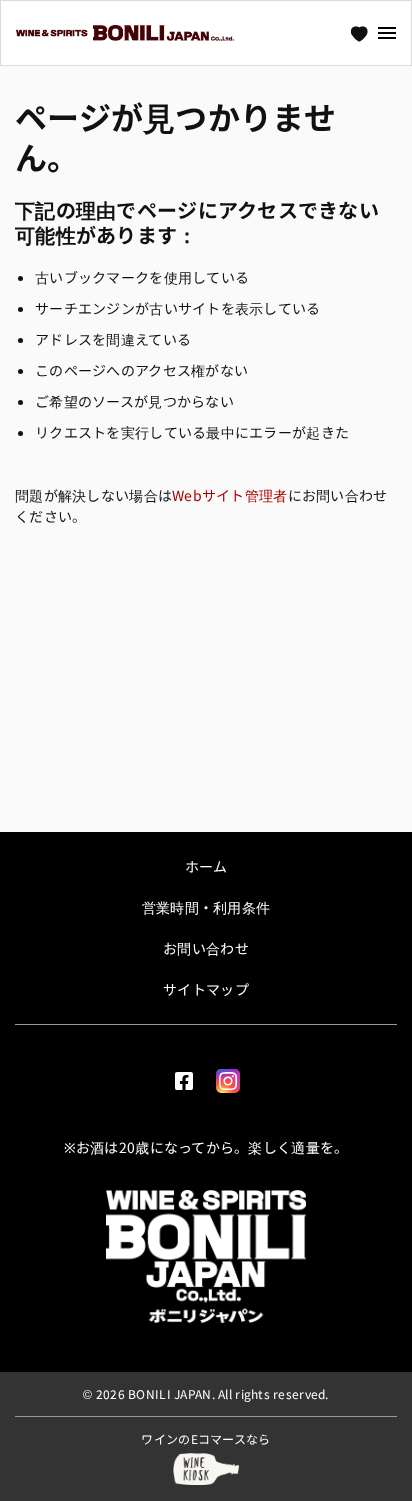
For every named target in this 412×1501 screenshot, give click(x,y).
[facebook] (184, 1076)
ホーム (206, 866)
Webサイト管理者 (230, 495)
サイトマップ (206, 989)
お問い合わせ (206, 948)
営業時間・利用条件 (206, 907)
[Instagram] (228, 1076)
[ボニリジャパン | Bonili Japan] (206, 1256)
